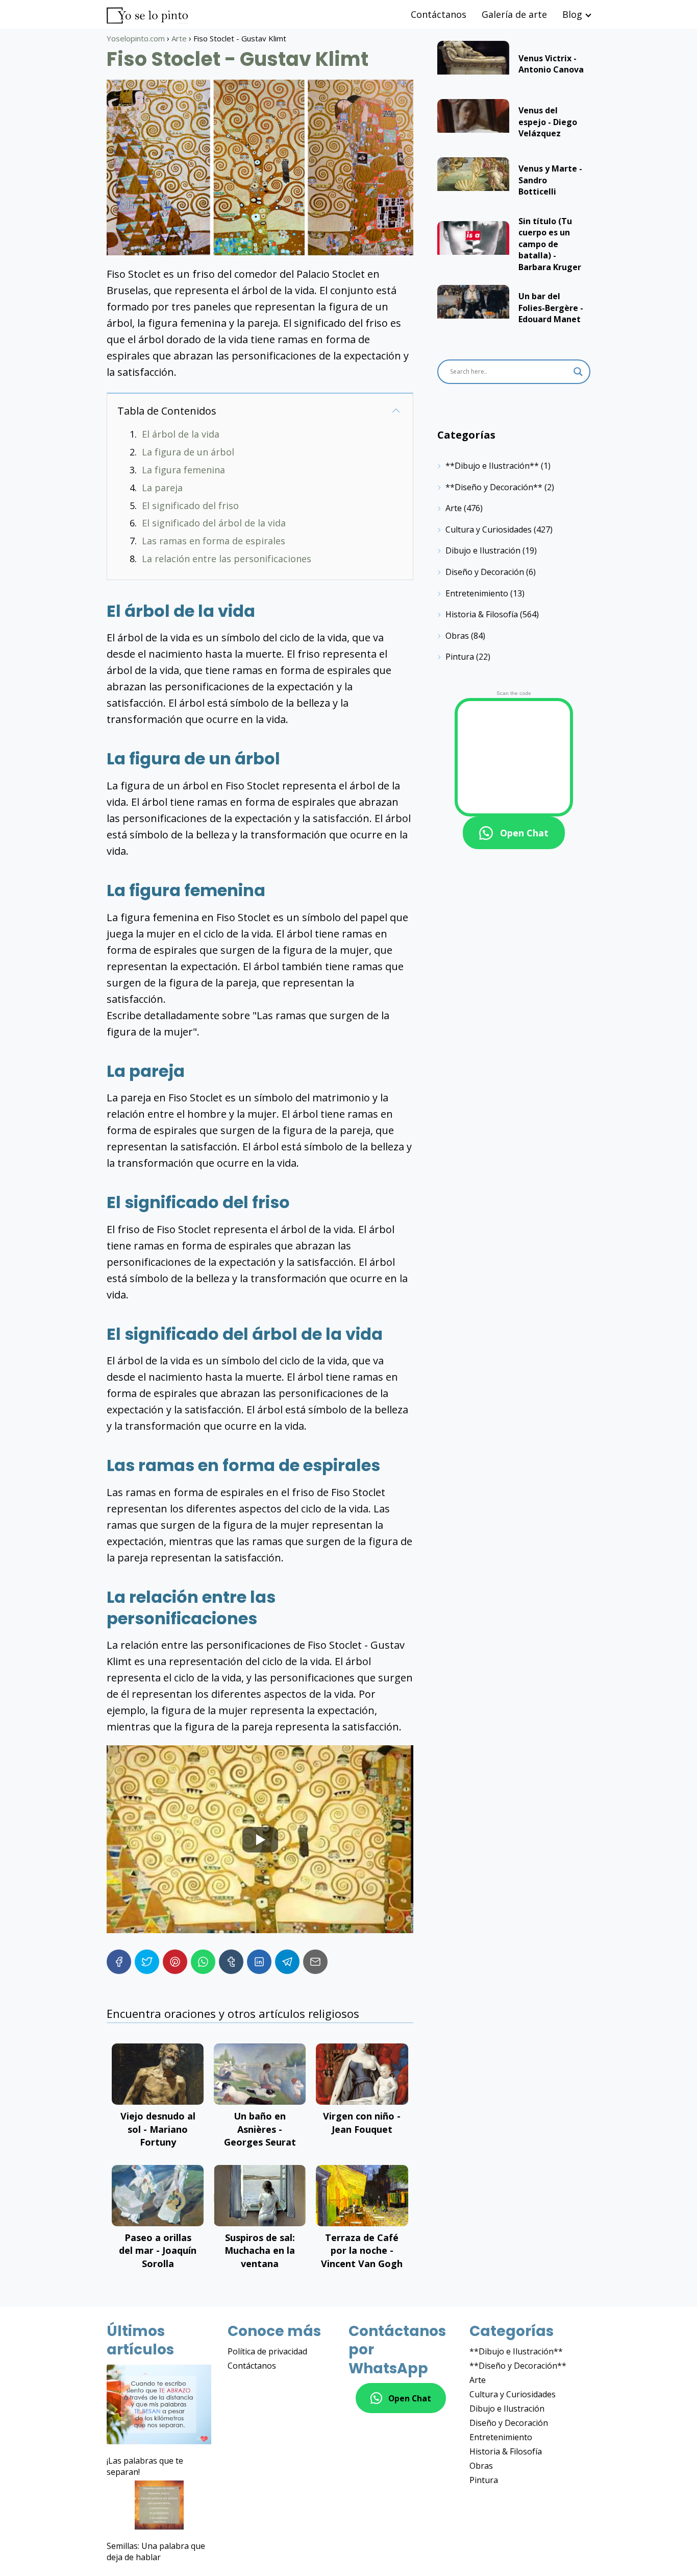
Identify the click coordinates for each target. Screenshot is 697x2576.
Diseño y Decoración (485, 572)
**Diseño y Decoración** (494, 487)
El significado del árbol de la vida (214, 523)
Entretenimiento (477, 593)
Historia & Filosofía (482, 614)
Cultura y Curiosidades (489, 529)
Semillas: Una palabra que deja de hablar (156, 2551)
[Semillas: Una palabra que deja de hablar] (159, 2506)
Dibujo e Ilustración (483, 550)
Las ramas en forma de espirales (214, 541)
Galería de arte (514, 14)
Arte (454, 508)
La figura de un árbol (188, 452)
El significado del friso (190, 505)
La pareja (162, 488)
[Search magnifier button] (578, 372)
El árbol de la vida (181, 434)
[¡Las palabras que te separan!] (159, 2406)
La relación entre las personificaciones (227, 559)
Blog (572, 14)
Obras (457, 636)
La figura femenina (183, 470)
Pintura (460, 657)
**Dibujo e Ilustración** (492, 466)
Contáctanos (439, 14)
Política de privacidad (267, 2351)
